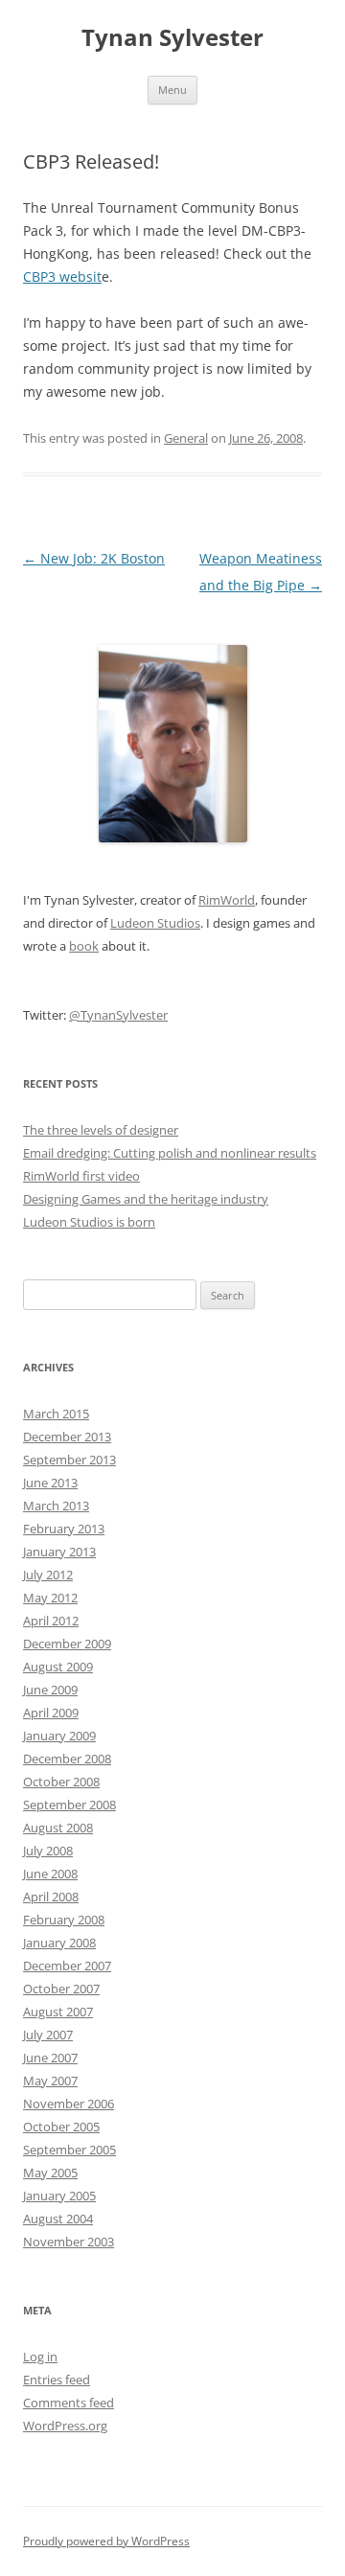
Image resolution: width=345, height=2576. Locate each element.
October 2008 (61, 1782)
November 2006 (69, 2104)
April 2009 (51, 1713)
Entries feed (57, 2380)
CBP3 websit (62, 276)
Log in (40, 2357)
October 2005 (61, 2127)
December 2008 (67, 1759)
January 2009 (59, 1736)
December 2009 (67, 1644)
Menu (172, 90)
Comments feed (69, 2403)
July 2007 (48, 2035)
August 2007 (58, 2012)
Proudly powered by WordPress (106, 2541)
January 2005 (59, 2196)
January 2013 (59, 1552)
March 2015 (56, 1414)
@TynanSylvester (118, 1015)
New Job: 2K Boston (94, 558)
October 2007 (61, 1989)
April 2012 (51, 1621)
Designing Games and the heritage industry (146, 1199)
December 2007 (67, 1966)
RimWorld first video (81, 1176)
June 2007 (50, 2058)
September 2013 (69, 1460)
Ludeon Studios (155, 923)
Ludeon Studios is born (89, 1222)
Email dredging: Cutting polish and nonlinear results (170, 1153)
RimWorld (227, 900)
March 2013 (56, 1506)
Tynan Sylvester (172, 38)
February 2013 (64, 1529)
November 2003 (69, 2242)
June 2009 (50, 1690)
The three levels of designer (101, 1130)
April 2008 (51, 1897)
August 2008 (58, 1828)
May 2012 (50, 1598)
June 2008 (50, 1874)
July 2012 (48, 1575)
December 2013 (67, 1437)
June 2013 (50, 1483)
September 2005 (69, 2150)
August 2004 (58, 2219)
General (186, 438)
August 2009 (58, 1667)
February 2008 (64, 1920)
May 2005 (50, 2173)
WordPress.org (65, 2426)
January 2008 (59, 1943)
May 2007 (50, 2081)
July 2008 (48, 1851)
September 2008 (69, 1805)
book (84, 946)
